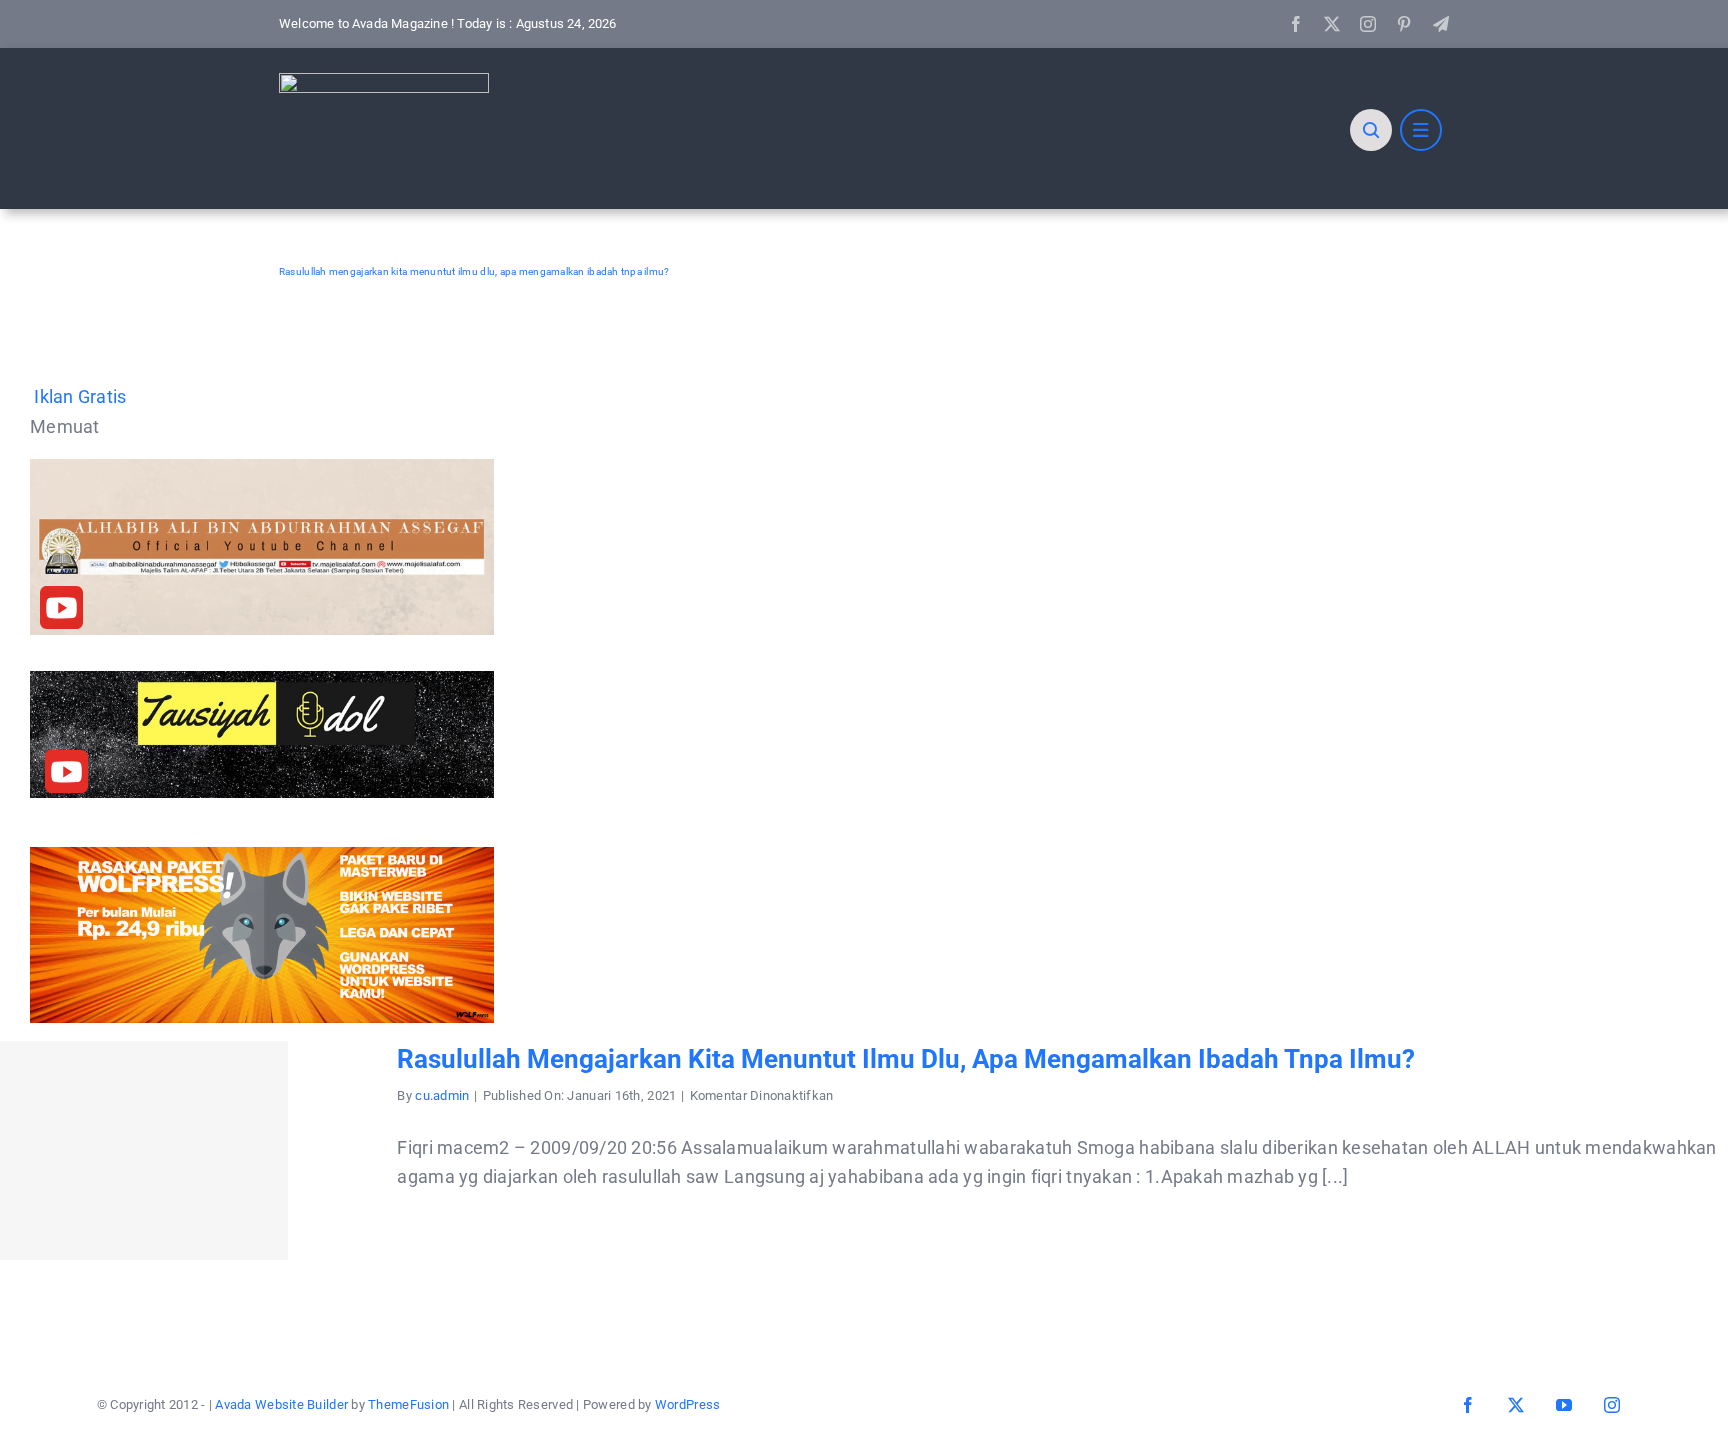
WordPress (687, 1404)
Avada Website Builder (281, 1404)
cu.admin (442, 1095)
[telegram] (1441, 24)
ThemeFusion (408, 1404)
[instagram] (1368, 24)
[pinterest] (1404, 24)
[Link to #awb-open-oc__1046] (1371, 130)
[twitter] (1332, 24)
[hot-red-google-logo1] (384, 81)
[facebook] (1296, 24)
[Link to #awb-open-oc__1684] (1421, 130)
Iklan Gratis (80, 396)
